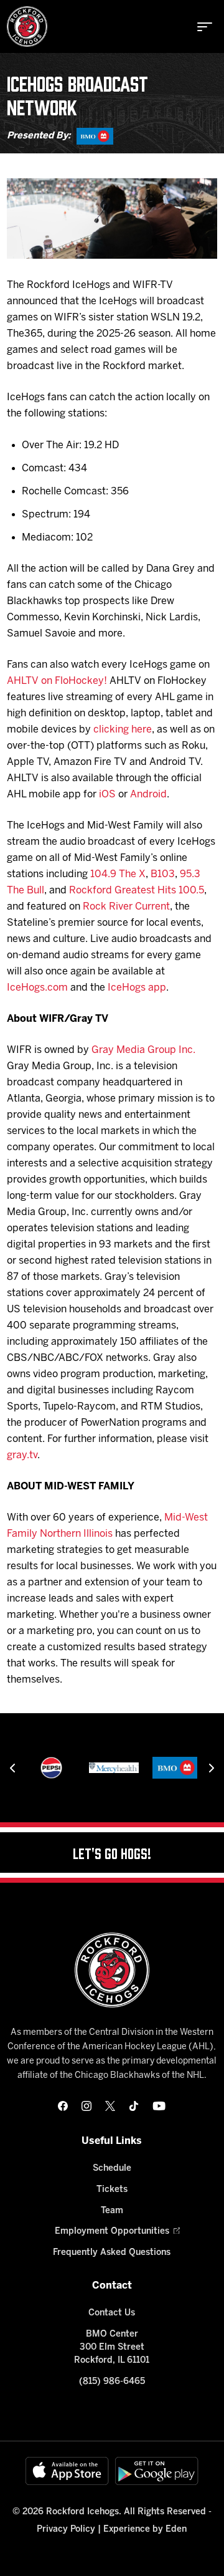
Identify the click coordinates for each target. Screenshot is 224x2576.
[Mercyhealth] (114, 1768)
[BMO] (95, 136)
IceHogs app (137, 988)
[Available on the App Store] (67, 2471)
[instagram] (86, 2106)
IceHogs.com (37, 988)
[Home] (27, 26)
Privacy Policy (66, 2530)
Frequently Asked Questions (112, 2253)
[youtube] (159, 2106)
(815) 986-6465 (112, 2382)
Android (148, 795)
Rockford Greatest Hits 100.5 (137, 891)
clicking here (123, 730)
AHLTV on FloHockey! (57, 681)
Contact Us (112, 2313)
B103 (163, 874)
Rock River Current (126, 907)
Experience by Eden (145, 2530)
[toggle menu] (205, 27)
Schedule (112, 2169)
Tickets (112, 2190)
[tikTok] (134, 2106)
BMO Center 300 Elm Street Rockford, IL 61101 (112, 2348)
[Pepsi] (51, 1768)
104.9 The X (118, 874)
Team (112, 2211)
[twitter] (110, 2106)
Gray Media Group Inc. (143, 1050)
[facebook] (63, 2106)
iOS (107, 795)
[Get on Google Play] (157, 2471)
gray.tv (22, 1455)
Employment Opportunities (112, 2232)
